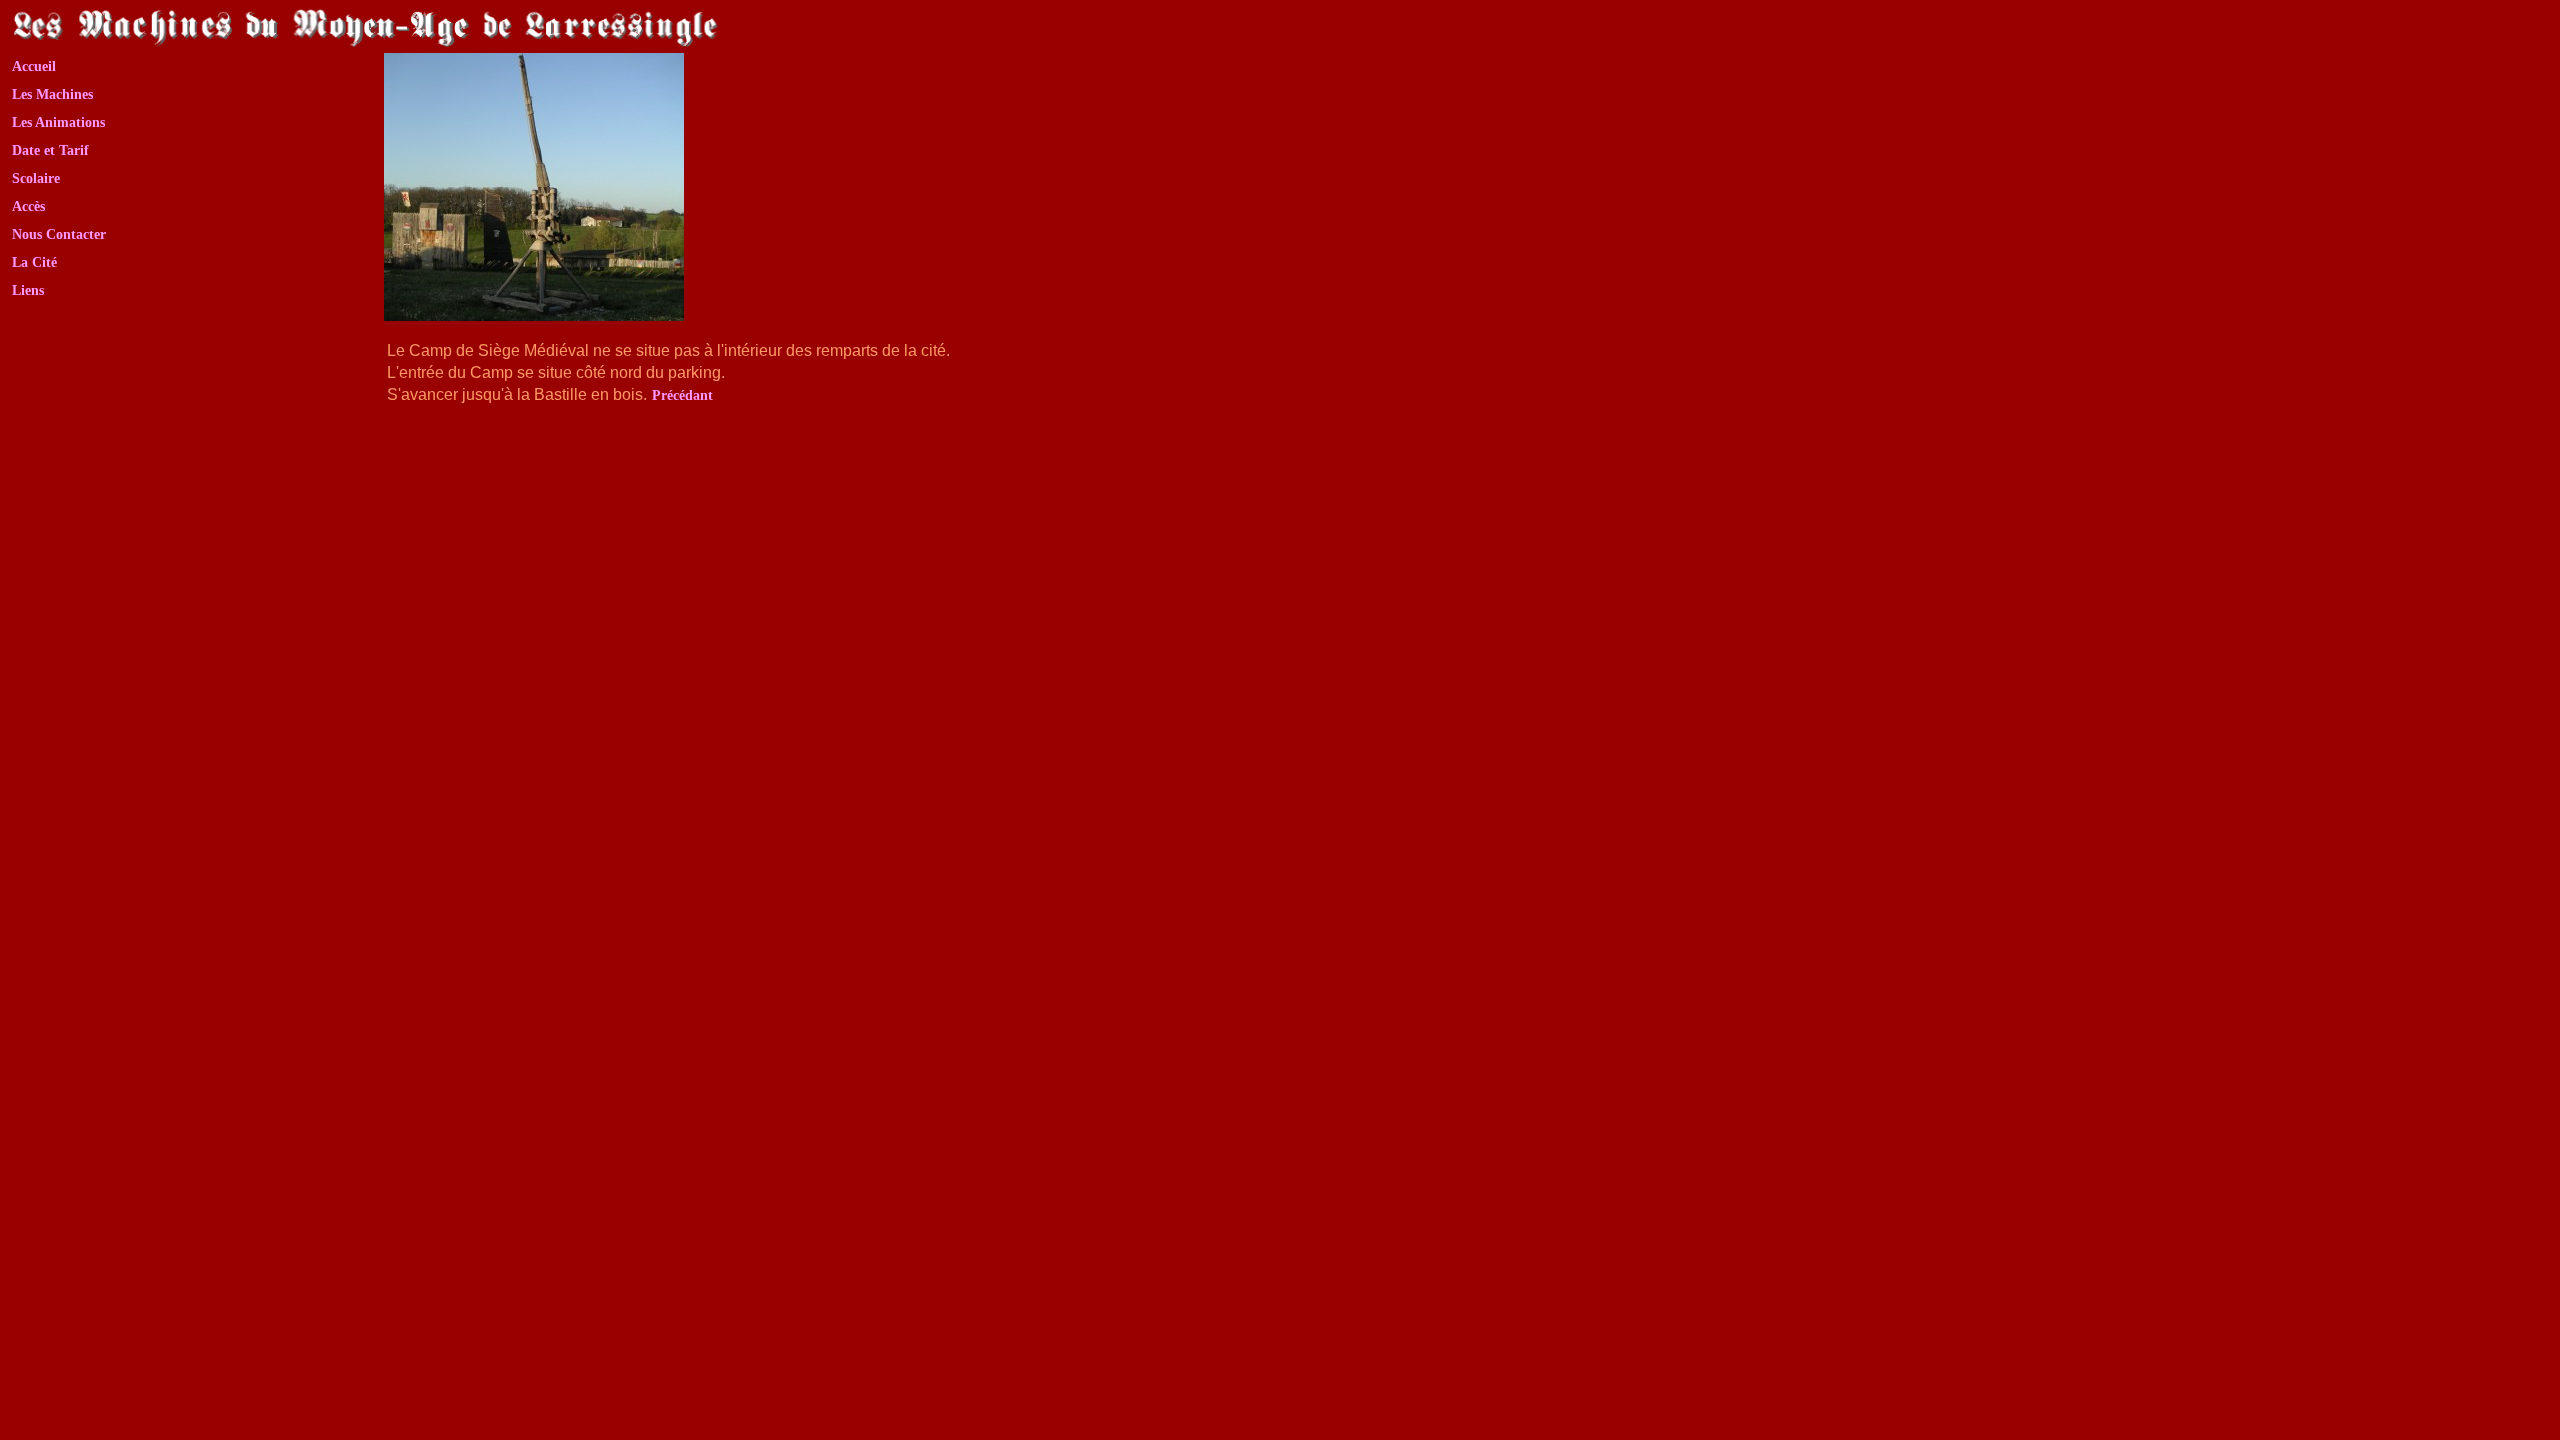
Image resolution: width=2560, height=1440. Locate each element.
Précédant (682, 395)
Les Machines (52, 94)
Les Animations (58, 122)
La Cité (34, 262)
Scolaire (36, 178)
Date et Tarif (50, 150)
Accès (28, 206)
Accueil (34, 66)
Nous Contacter (59, 234)
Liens (28, 290)
